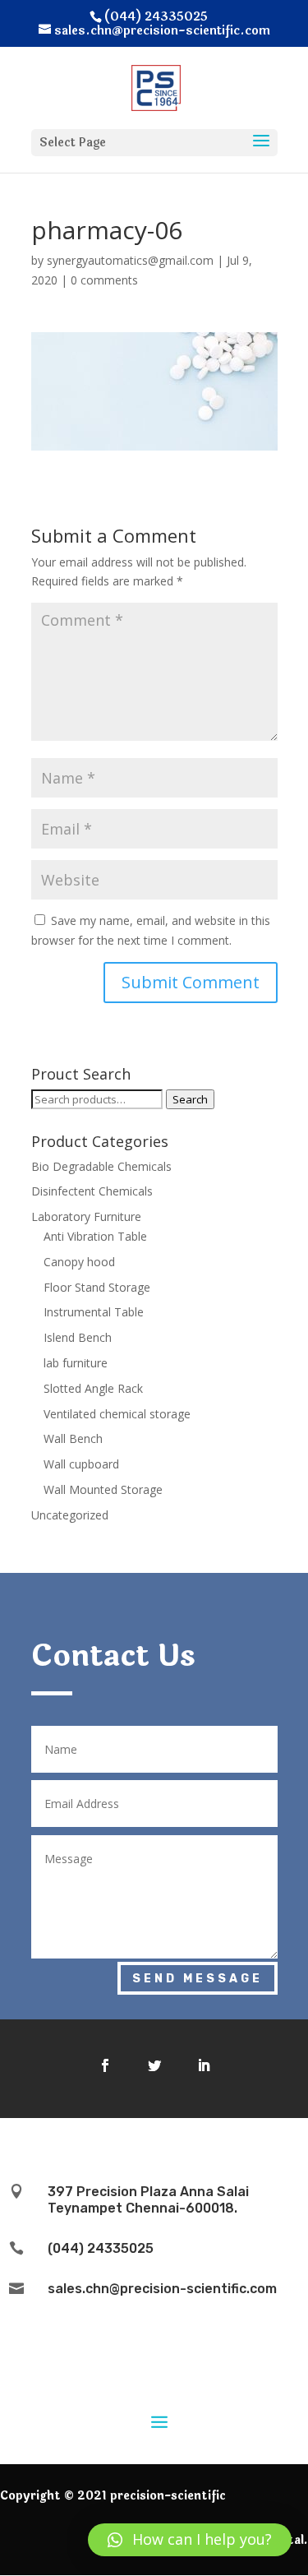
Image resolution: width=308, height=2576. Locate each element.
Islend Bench (78, 1337)
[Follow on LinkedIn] (204, 2065)
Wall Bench (73, 1438)
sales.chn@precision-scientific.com (162, 2289)
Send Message (198, 1979)
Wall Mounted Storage (103, 1489)
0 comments (104, 280)
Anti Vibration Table (95, 1236)
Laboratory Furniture (86, 1216)
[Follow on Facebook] (105, 2065)
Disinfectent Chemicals (92, 1191)
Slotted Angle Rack (93, 1388)
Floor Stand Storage (97, 1287)
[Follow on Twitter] (154, 2065)
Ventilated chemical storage (117, 1414)
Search (190, 1099)
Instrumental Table (94, 1312)
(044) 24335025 (101, 2248)
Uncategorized (70, 1515)
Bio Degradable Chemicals (101, 1166)
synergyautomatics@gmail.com (130, 260)
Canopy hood (79, 1262)
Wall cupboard (81, 1464)
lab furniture (76, 1363)
